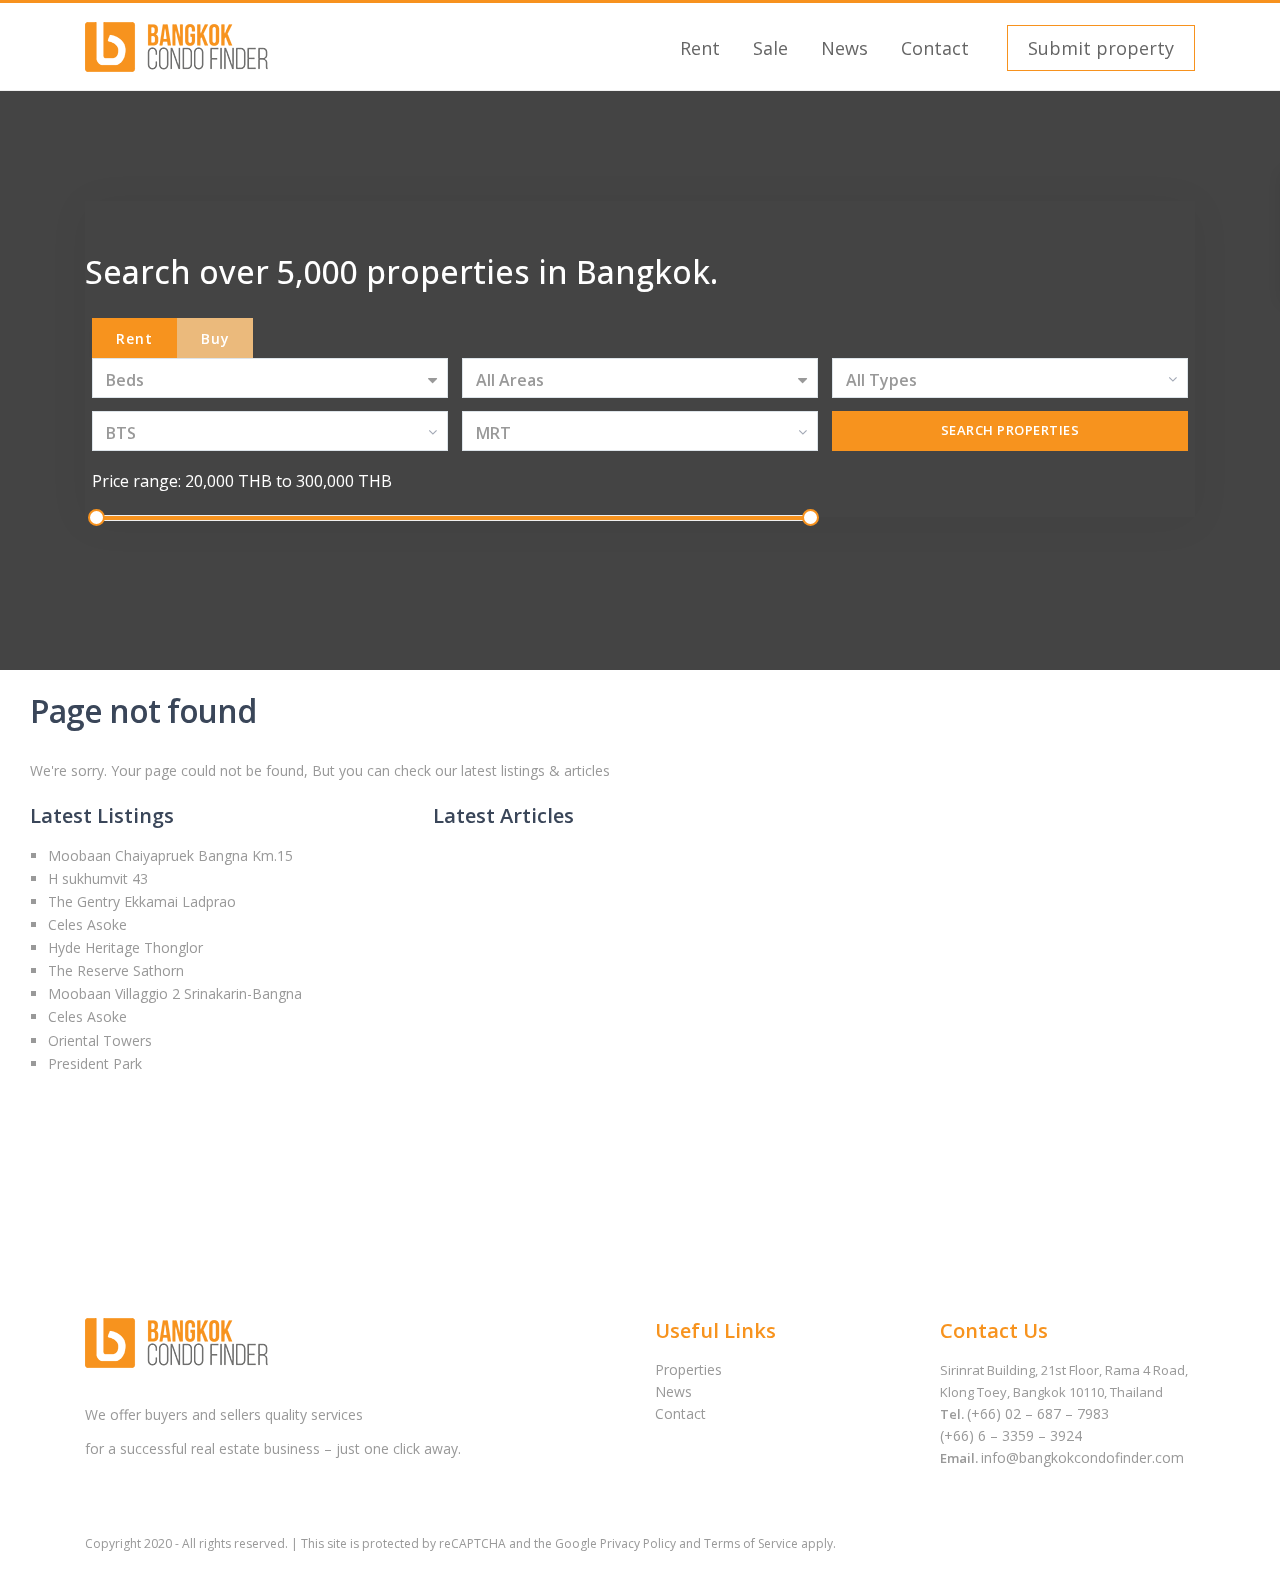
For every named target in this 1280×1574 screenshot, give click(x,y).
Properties (688, 1369)
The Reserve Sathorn (116, 970)
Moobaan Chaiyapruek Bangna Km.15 (170, 855)
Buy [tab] (215, 338)
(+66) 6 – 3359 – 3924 (1011, 1435)
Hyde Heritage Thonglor (125, 947)
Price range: (136, 481)
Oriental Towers (100, 1040)
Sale (770, 48)
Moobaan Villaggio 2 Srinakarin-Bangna (175, 993)
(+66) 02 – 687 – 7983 (1038, 1413)
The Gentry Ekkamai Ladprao (142, 901)
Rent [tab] (134, 338)
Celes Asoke (87, 924)
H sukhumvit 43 (98, 878)
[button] (1098, 48)
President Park (95, 1063)
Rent (700, 48)
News (844, 48)
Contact (935, 48)
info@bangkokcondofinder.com (1082, 1457)
